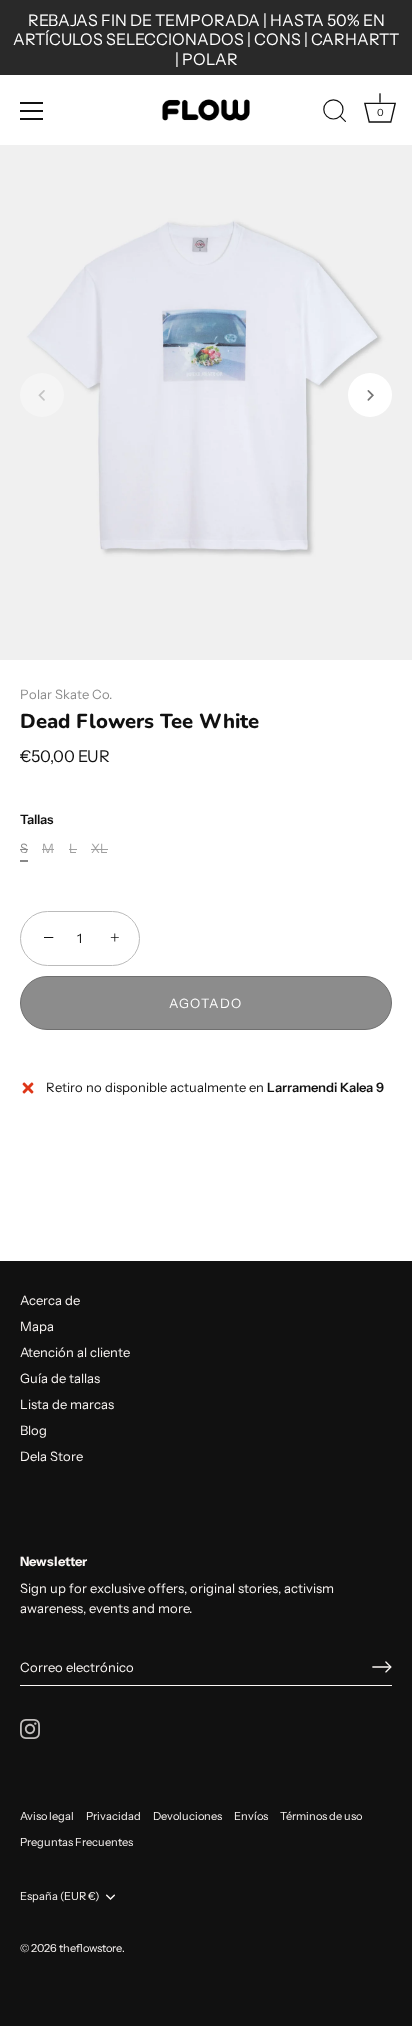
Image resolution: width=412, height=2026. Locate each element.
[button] (42, 395)
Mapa (37, 1326)
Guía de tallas (60, 1378)
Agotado (206, 1003)
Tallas (36, 819)
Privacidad (113, 1816)
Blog (33, 1430)
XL (99, 848)
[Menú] (32, 111)
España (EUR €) (59, 1896)
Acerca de (50, 1300)
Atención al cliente (75, 1352)
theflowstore (90, 1948)
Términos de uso (321, 1816)
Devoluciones (187, 1816)
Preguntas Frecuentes (76, 1842)
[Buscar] (335, 114)
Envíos (251, 1816)
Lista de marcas (67, 1404)
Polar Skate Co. (66, 694)
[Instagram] (30, 1727)
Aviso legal (47, 1816)
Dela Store (51, 1456)
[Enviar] (382, 1667)
